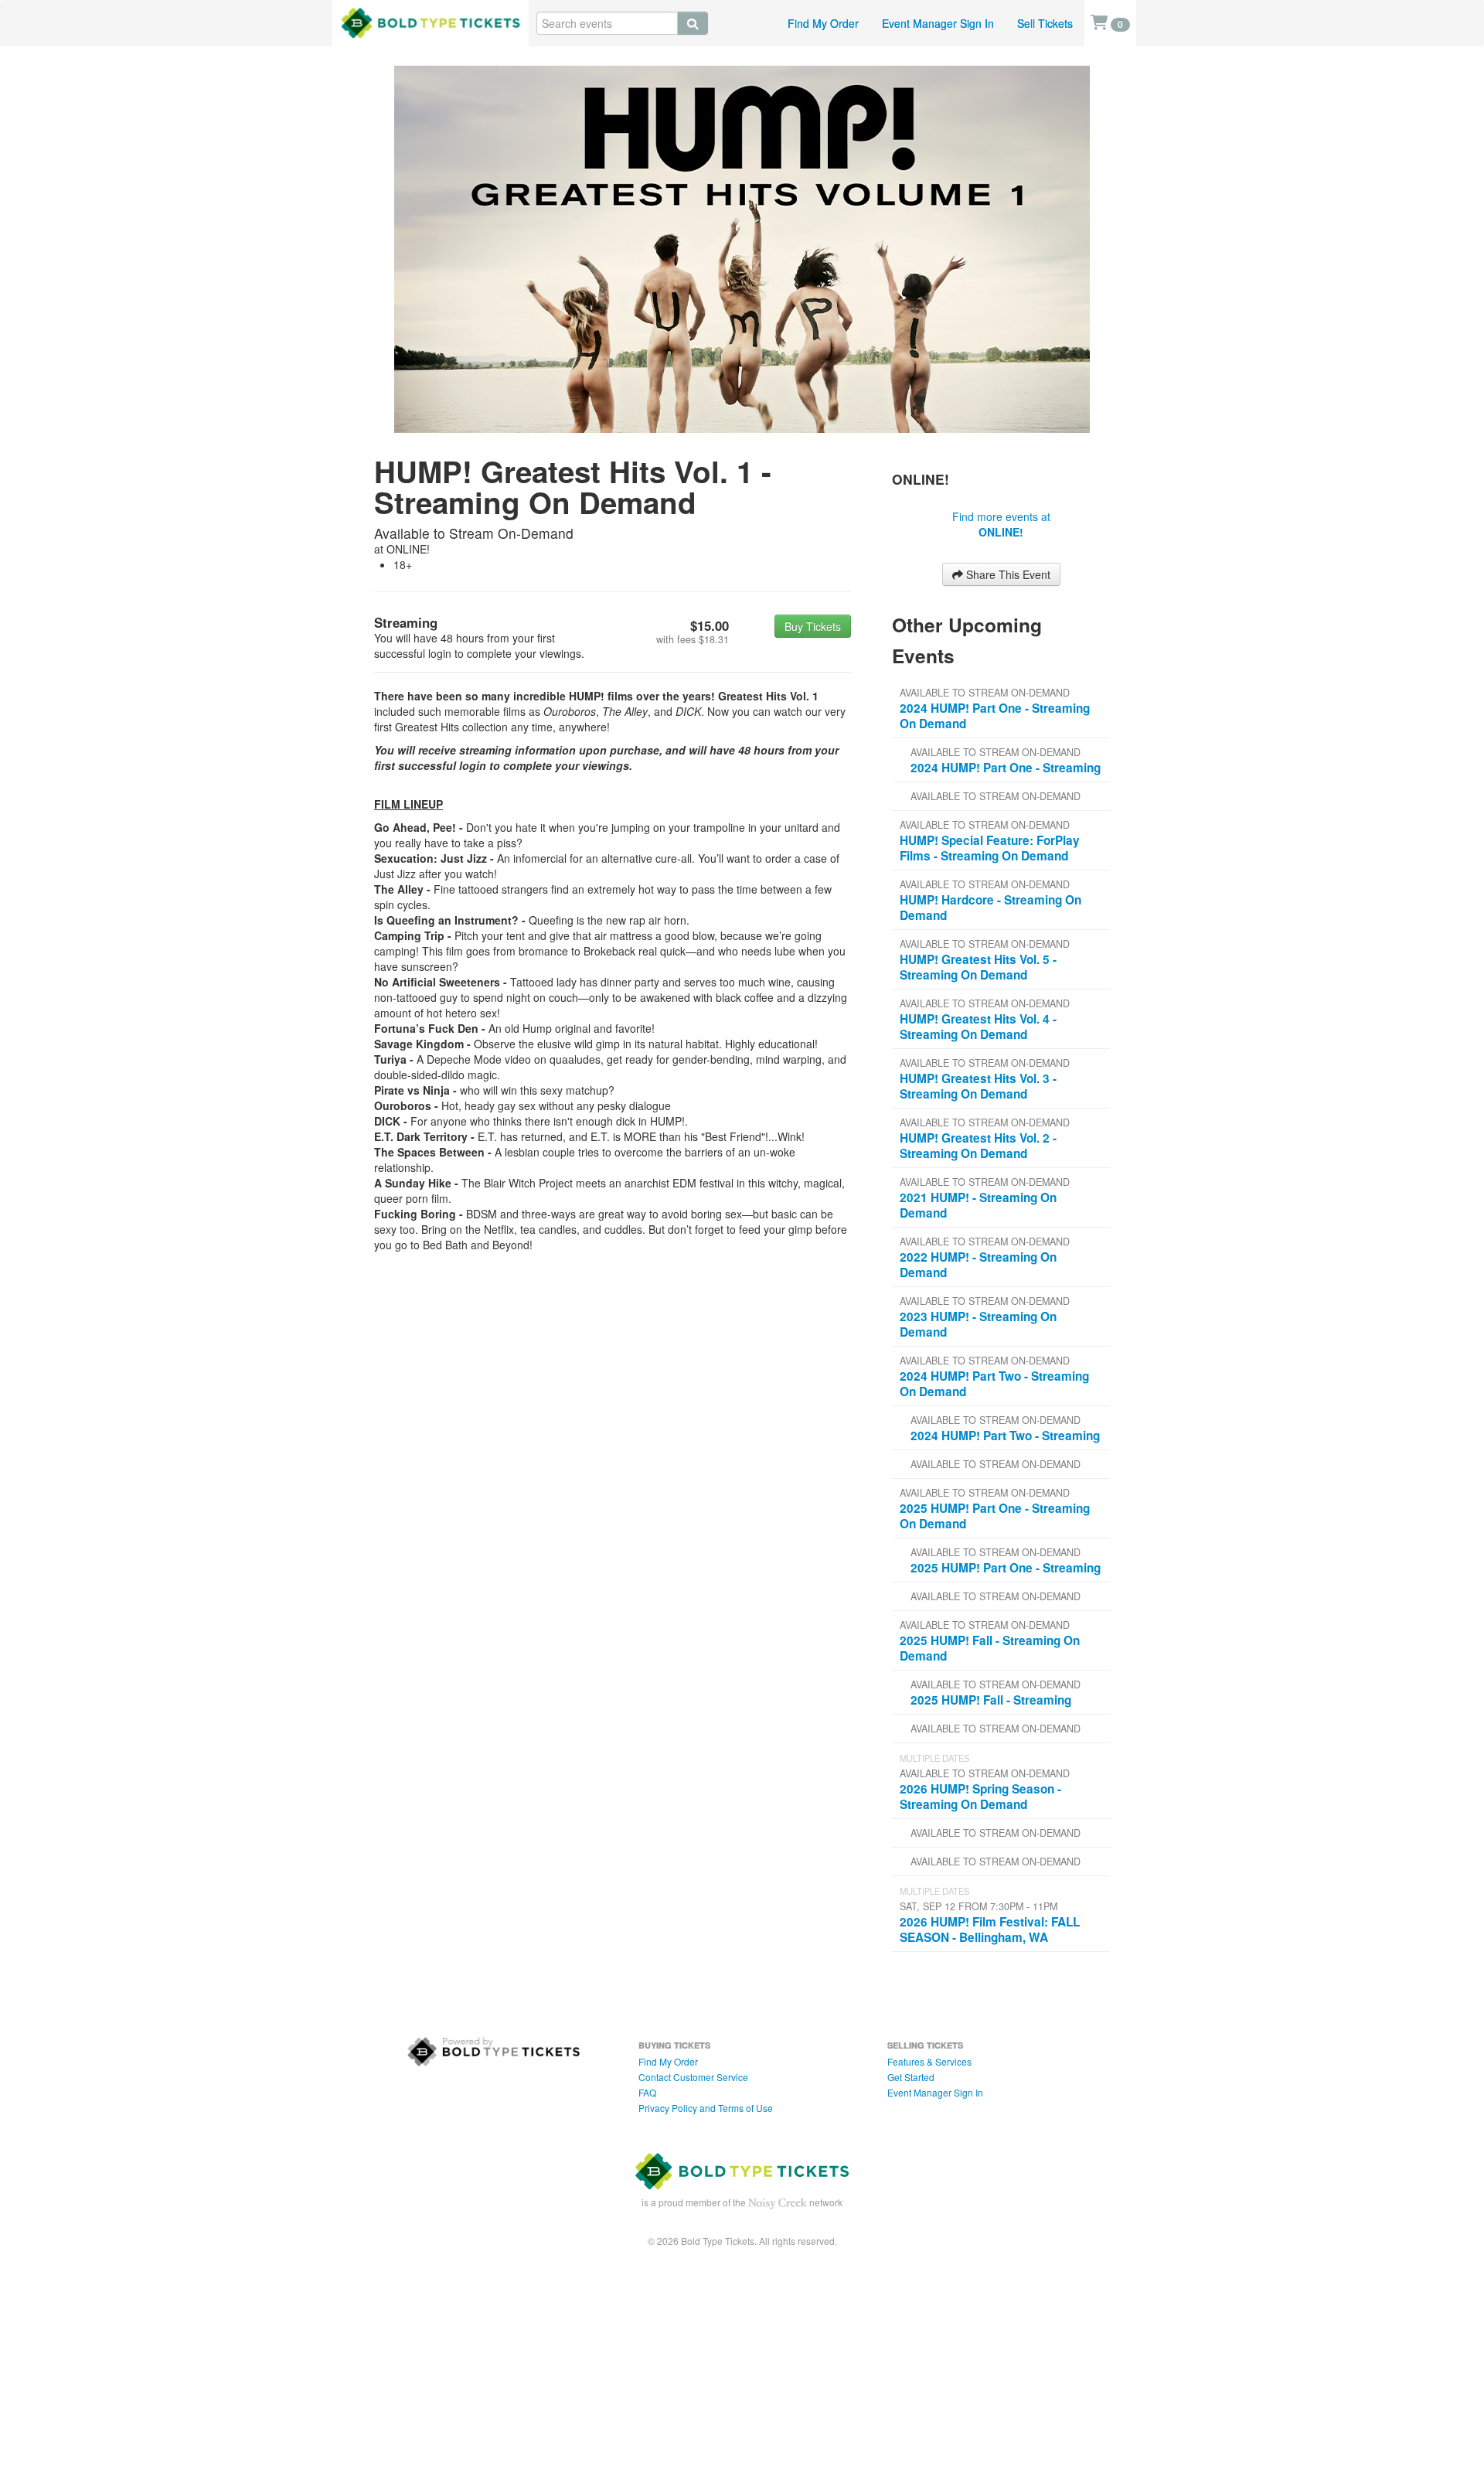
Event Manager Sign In (938, 23)
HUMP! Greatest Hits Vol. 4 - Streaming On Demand (978, 1027)
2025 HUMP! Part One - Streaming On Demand (995, 1516)
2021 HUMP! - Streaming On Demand (978, 1205)
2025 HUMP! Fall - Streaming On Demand (990, 1648)
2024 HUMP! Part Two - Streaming (1005, 1436)
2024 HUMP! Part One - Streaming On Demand (995, 716)
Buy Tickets (813, 626)
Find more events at (1001, 524)
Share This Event (1007, 574)
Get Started (911, 2077)
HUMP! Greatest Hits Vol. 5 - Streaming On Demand (978, 967)
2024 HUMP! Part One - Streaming (1006, 768)
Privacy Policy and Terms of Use (706, 2108)
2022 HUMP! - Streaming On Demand (978, 1265)
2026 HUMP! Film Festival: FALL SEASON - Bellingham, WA (990, 1930)
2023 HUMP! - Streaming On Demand (978, 1324)
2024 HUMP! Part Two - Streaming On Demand (994, 1384)
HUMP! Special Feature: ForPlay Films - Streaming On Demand (990, 848)
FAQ (647, 2092)
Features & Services (929, 2061)
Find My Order (823, 23)
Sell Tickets (1045, 23)
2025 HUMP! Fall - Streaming (991, 1700)
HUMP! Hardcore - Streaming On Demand (990, 908)
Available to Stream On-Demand (985, 693)
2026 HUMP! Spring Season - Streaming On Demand (980, 1797)
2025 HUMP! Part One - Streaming (1006, 1568)
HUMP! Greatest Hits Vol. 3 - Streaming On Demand (978, 1086)
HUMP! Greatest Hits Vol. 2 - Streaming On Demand (978, 1146)
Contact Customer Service (693, 2077)
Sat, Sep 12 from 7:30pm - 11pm (979, 1906)
